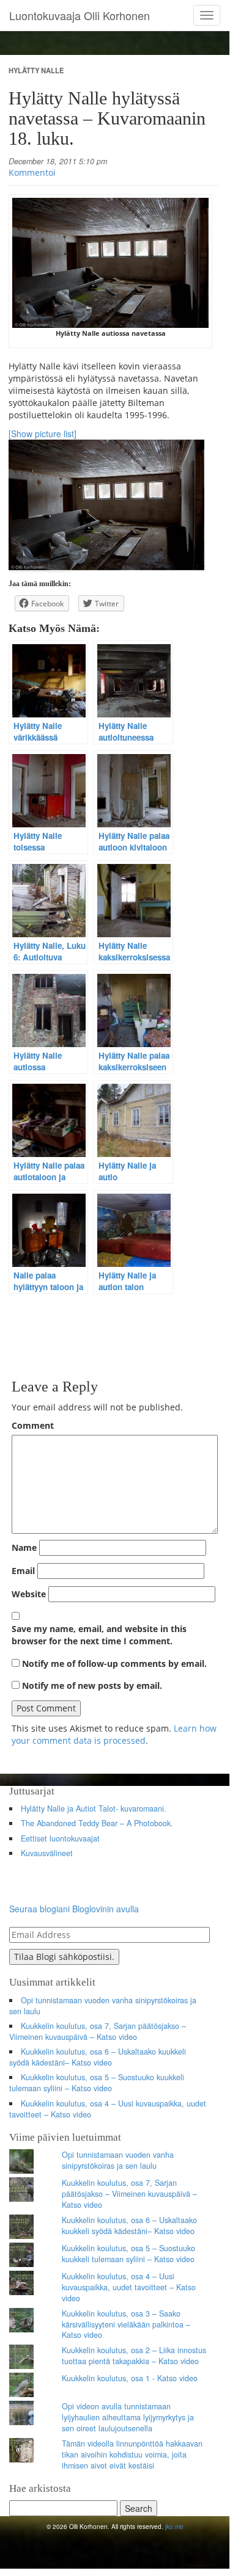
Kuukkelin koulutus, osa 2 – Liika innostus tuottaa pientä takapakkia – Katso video (134, 2356)
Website (29, 1594)
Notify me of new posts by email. (92, 1685)
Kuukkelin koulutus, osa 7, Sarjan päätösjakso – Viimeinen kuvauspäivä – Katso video (98, 2031)
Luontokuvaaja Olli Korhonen (80, 15)
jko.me (174, 2527)
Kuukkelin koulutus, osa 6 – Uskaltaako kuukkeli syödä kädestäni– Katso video (98, 2057)
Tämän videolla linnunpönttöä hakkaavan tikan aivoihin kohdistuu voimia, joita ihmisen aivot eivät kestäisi (132, 2454)
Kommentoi (32, 172)
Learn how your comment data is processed (114, 1734)
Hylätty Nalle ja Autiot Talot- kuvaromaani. (94, 1809)
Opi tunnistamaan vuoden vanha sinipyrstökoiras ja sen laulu (103, 2006)
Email (23, 1571)
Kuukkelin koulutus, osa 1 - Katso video (130, 2378)
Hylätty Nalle (36, 70)
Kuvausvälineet (47, 1853)
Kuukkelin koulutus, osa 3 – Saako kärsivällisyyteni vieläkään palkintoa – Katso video (126, 2324)
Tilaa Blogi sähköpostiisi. (64, 1957)
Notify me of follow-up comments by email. (114, 1664)
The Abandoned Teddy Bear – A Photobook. (97, 1823)
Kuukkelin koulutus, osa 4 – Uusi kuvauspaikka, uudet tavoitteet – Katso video (108, 2109)
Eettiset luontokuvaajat (60, 1838)
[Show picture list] (43, 434)
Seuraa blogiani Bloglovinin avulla (74, 1909)
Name (24, 1547)
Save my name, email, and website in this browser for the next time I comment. (99, 1635)
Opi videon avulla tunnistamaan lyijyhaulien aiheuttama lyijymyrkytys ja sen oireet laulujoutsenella (128, 2417)
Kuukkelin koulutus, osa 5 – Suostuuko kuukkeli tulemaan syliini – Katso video (97, 2083)
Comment (33, 1425)
